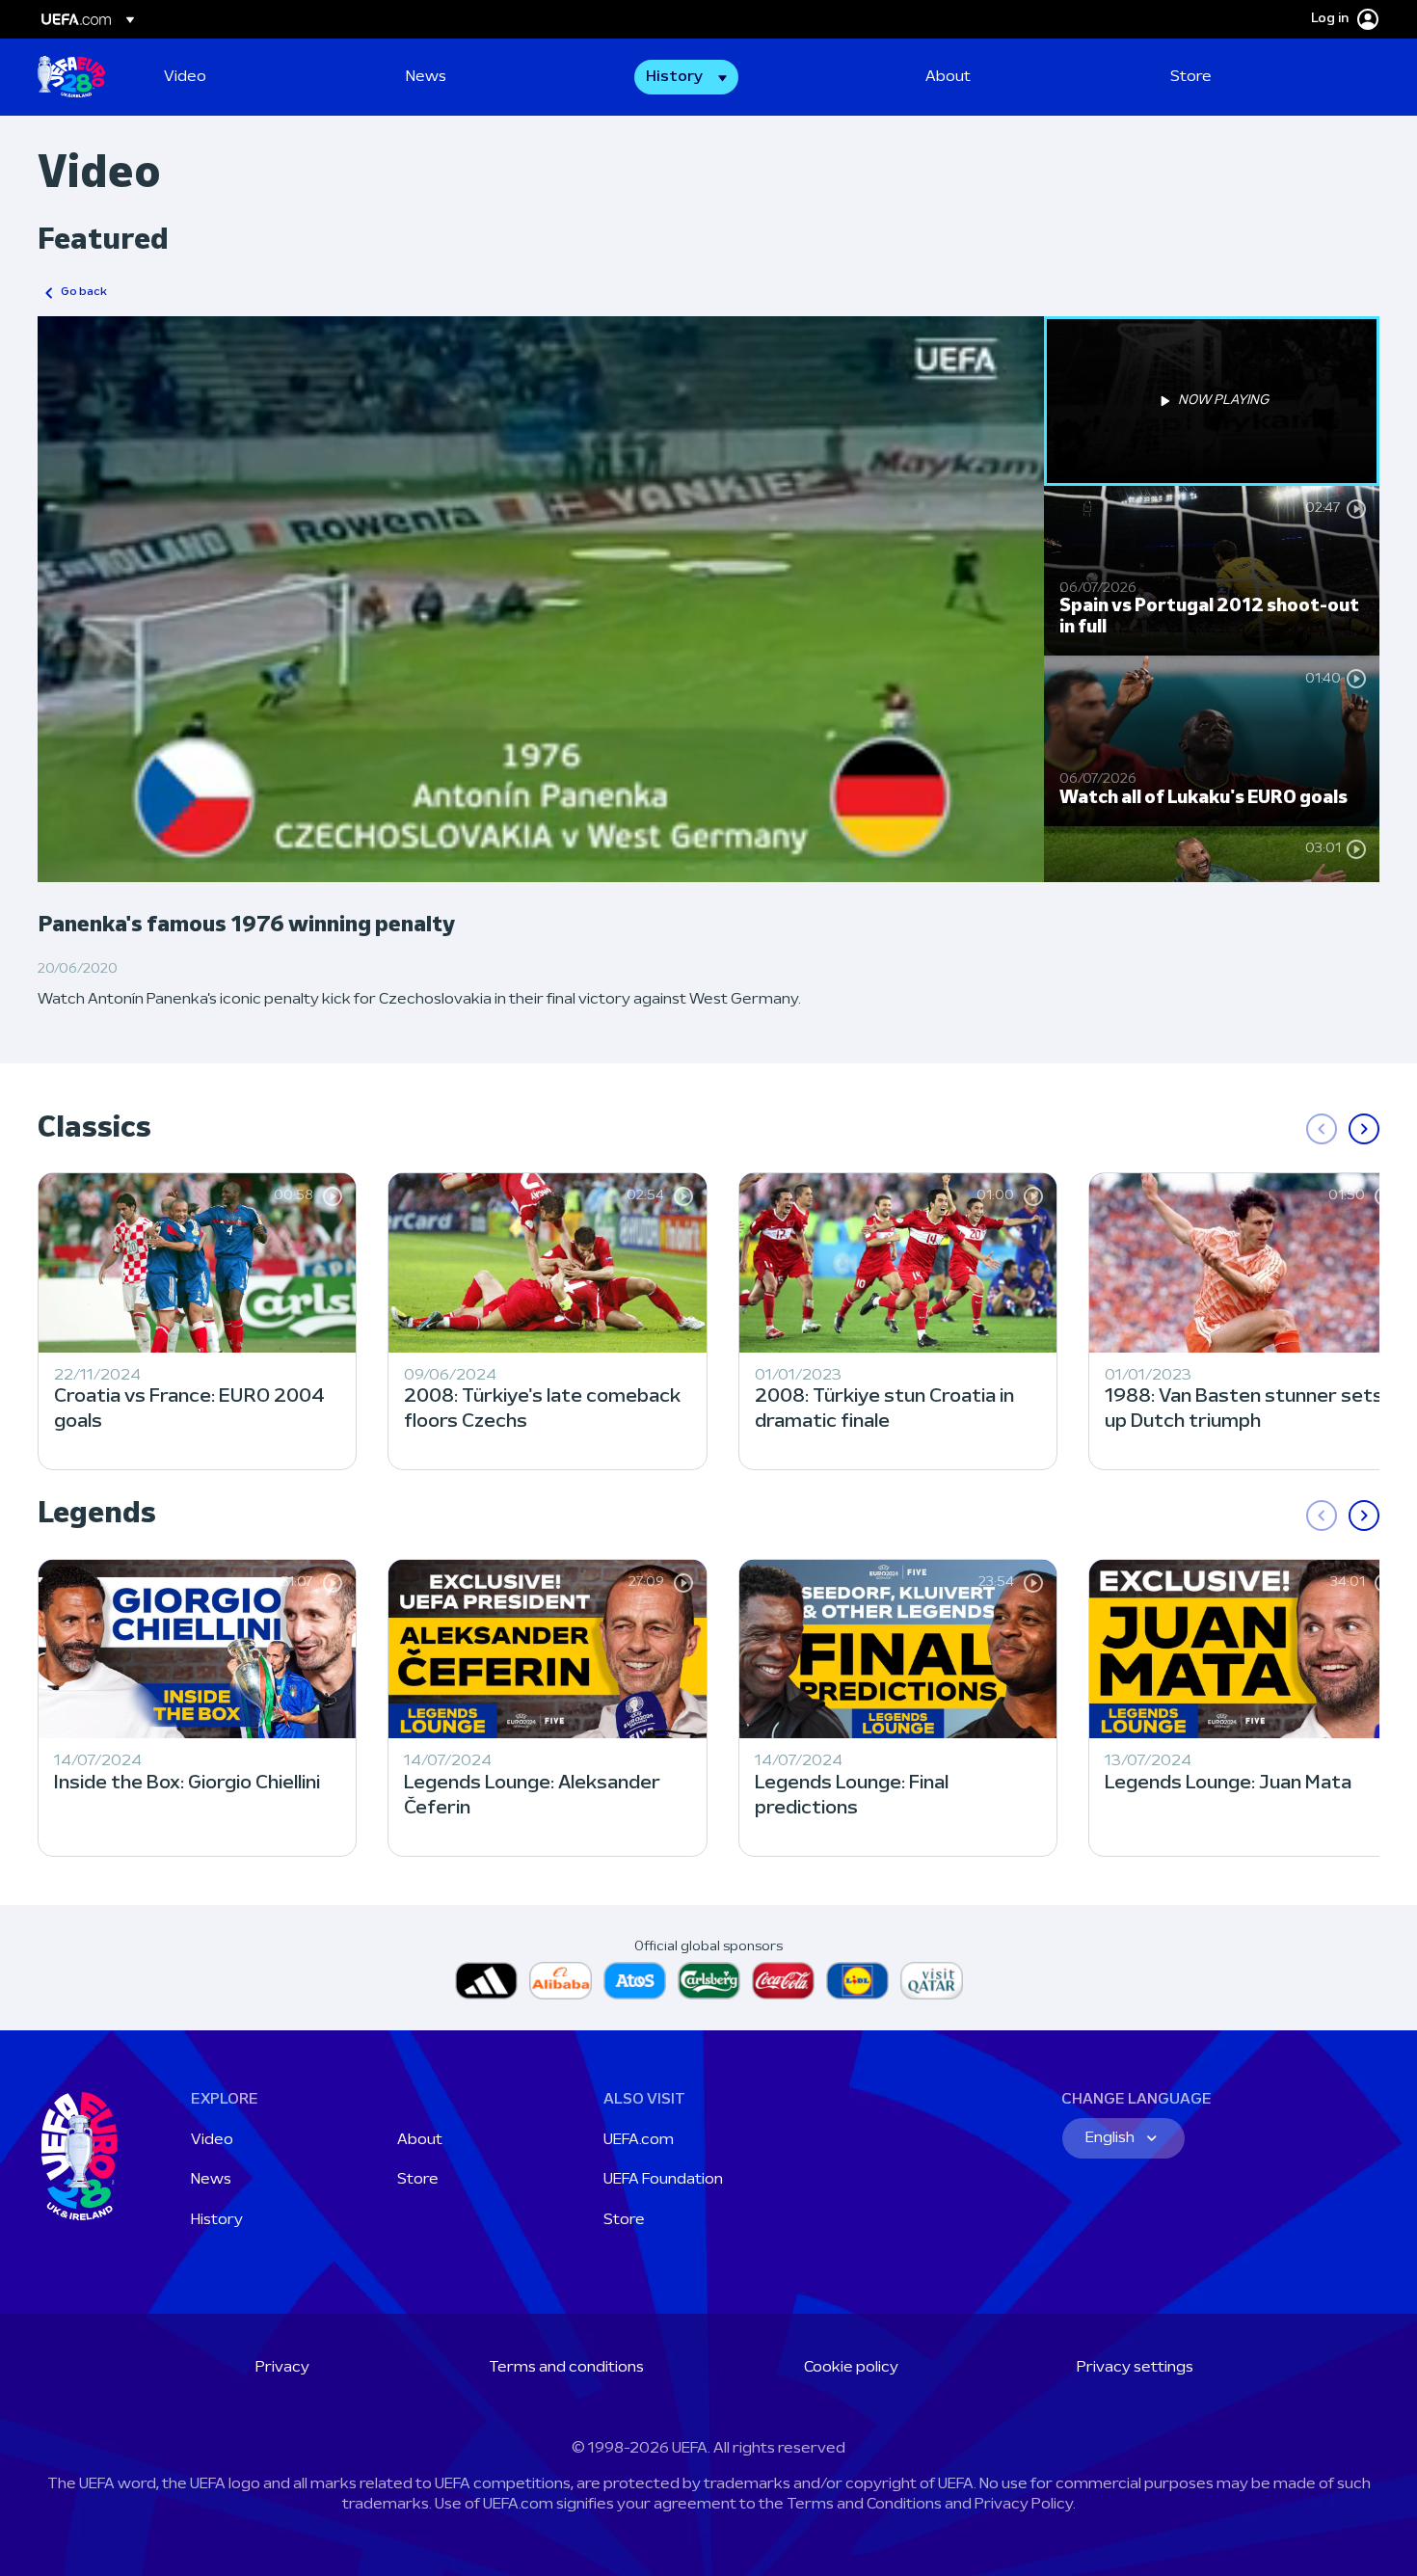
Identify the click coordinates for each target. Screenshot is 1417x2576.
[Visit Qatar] (932, 1981)
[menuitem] (261, 77)
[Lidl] (857, 1981)
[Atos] (635, 1981)
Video (212, 2140)
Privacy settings (1135, 2368)
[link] (185, 77)
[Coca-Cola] (783, 1981)
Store (418, 2180)
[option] (1212, 401)
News (211, 2180)
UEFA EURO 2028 (71, 77)
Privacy (282, 2368)
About (420, 2140)
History (217, 2220)
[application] (541, 599)
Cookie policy (851, 2368)
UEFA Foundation (663, 2180)
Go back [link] (84, 292)
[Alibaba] (561, 1981)
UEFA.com (639, 2140)
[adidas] (486, 1981)
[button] (686, 77)
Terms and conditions (566, 2368)
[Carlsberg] (709, 1981)
